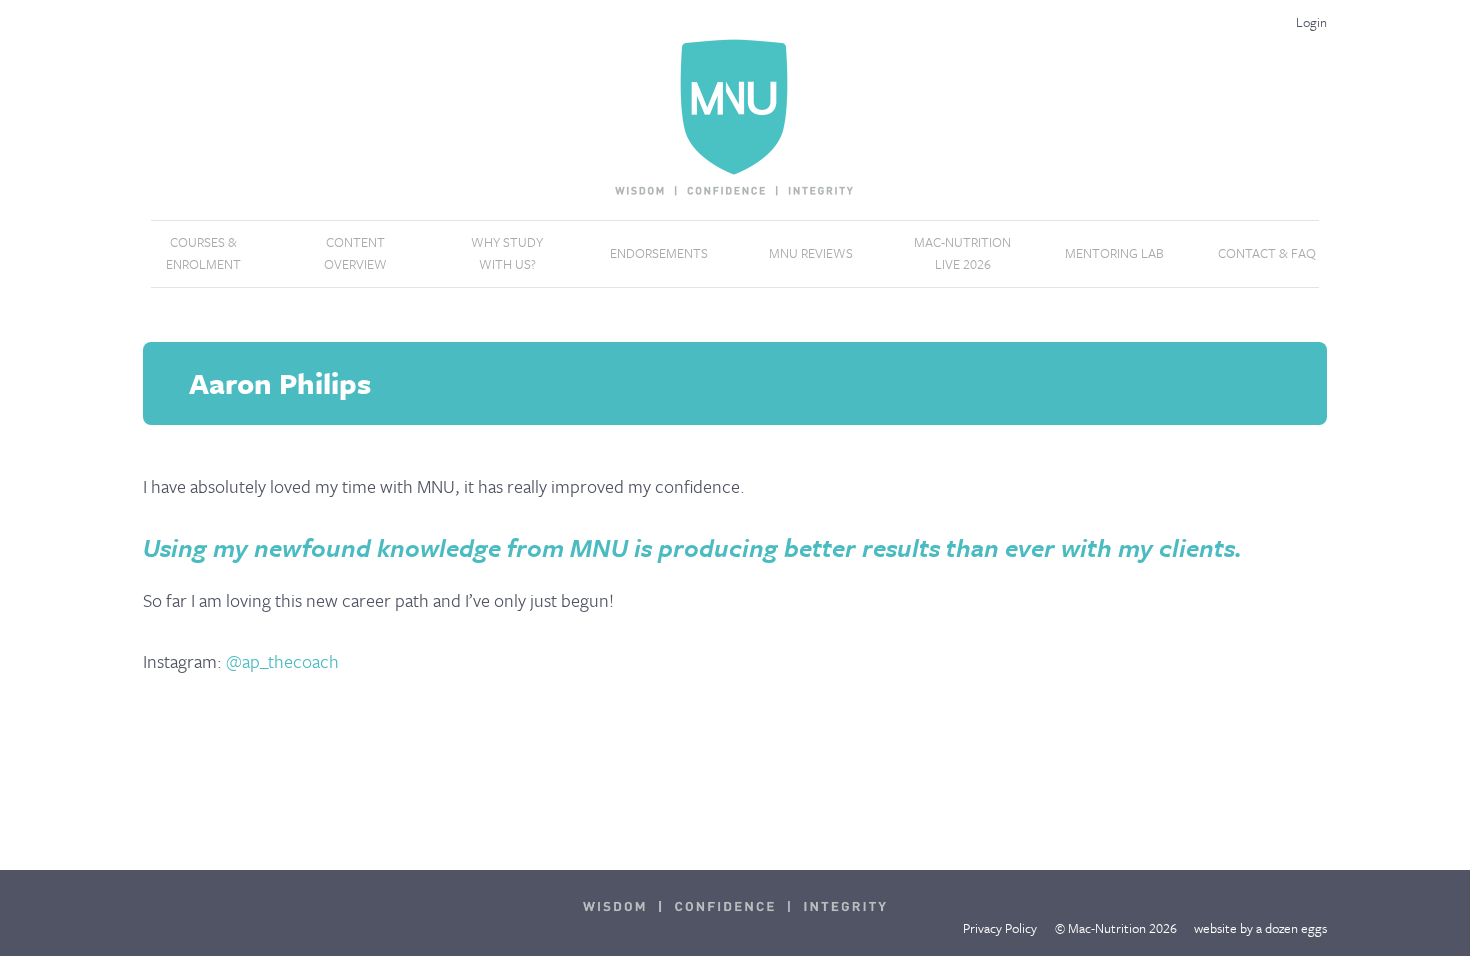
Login (1311, 22)
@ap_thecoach (282, 661)
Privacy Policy (1000, 928)
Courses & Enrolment (203, 253)
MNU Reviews (811, 253)
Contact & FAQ (1267, 253)
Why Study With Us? (507, 253)
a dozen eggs (1291, 928)
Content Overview (355, 253)
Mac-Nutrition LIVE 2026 (962, 253)
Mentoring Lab (1114, 253)
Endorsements (659, 253)
